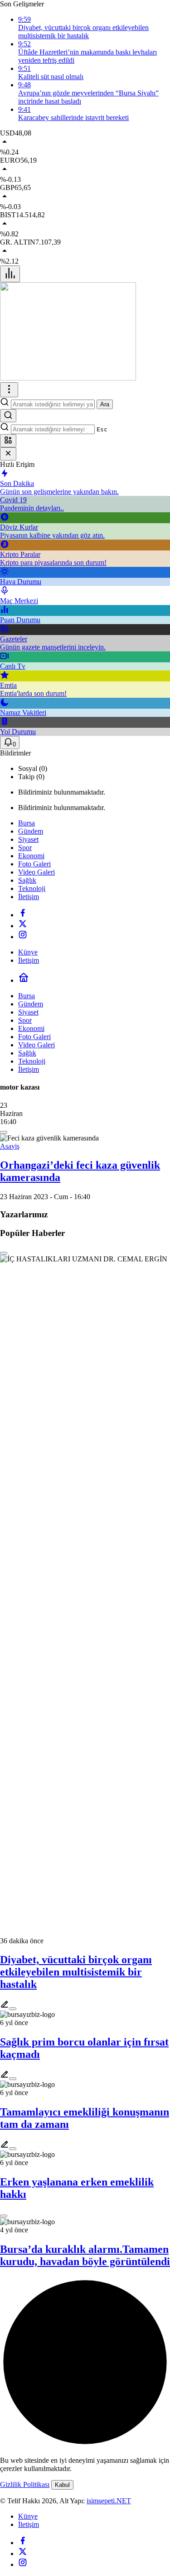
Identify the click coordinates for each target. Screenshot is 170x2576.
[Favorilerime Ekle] (4, 1132)
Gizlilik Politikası (25, 2484)
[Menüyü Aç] (9, 390)
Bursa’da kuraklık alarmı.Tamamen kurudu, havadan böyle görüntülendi (85, 2255)
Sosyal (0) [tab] (33, 768)
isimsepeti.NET (109, 2501)
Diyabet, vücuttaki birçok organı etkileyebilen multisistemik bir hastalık (76, 1972)
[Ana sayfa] (24, 980)
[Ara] (8, 416)
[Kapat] (8, 454)
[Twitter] (23, 926)
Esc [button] (102, 429)
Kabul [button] (62, 2485)
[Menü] (10, 274)
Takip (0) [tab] (31, 777)
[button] (8, 441)
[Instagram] (23, 937)
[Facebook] (23, 915)
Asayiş (10, 1146)
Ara (105, 404)
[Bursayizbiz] (68, 378)
